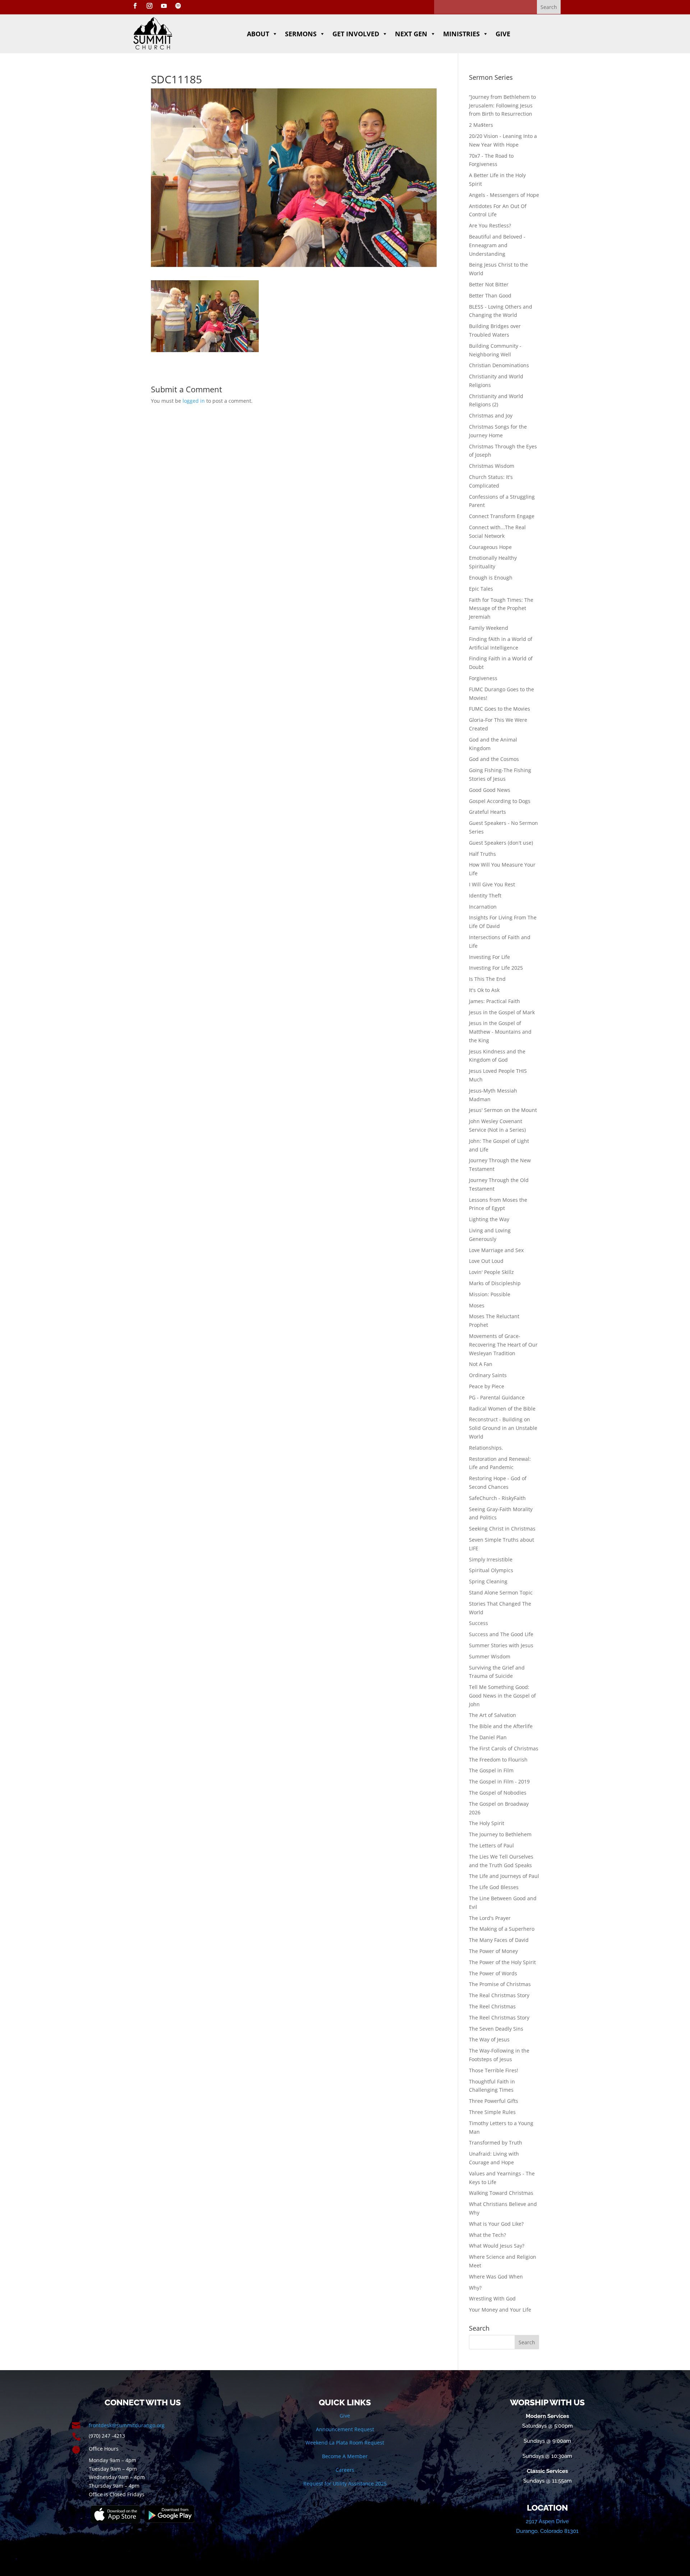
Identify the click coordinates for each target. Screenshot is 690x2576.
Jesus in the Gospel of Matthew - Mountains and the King (500, 1032)
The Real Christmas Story (499, 1995)
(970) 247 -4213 (107, 2436)
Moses (477, 1305)
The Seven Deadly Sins (496, 2029)
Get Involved (356, 34)
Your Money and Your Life (500, 2310)
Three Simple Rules (492, 2112)
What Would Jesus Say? (497, 2246)
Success (479, 1623)
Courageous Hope (490, 547)
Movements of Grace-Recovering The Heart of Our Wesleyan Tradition (503, 1345)
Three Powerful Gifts (494, 2101)
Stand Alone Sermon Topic (501, 1592)
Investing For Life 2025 (496, 968)
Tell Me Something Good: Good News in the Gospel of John (502, 1696)
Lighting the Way (489, 1219)
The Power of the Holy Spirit (502, 1962)
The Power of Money (493, 1951)
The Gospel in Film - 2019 (499, 1781)
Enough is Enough (491, 578)
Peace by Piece (487, 1386)
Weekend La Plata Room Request (345, 2443)
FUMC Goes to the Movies (500, 709)
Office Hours (104, 2449)
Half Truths (482, 854)
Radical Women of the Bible (502, 1409)
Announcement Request (345, 2429)
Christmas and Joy (491, 416)
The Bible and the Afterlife (501, 1726)
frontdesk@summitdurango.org (127, 2425)
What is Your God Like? (496, 2224)
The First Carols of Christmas (504, 1748)
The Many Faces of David (499, 1940)
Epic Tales (481, 589)
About (258, 34)
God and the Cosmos (494, 759)
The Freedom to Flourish (498, 1760)
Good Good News (490, 790)
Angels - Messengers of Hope (504, 195)
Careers (345, 2470)
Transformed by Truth (496, 2143)
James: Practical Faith (494, 1001)
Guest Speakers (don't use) (501, 843)
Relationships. (486, 1448)
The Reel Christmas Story (499, 2018)
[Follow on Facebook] (135, 6)
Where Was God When (496, 2277)
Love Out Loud (486, 1261)
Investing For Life (489, 957)
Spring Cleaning (488, 1581)
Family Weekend (489, 628)
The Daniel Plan (488, 1737)
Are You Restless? (490, 225)
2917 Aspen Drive (547, 2521)
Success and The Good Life (501, 1634)
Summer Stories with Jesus (501, 1645)
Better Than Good (490, 296)
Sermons (301, 34)
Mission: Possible (490, 1294)
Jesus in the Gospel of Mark (502, 1012)
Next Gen (411, 34)
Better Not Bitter (489, 284)
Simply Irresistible (491, 1559)
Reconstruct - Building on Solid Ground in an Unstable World (503, 1428)
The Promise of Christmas (500, 1984)
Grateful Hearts (487, 812)
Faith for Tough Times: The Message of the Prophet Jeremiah (501, 608)
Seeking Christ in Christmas (502, 1529)
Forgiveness (483, 678)
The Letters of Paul (491, 1845)
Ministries (461, 34)
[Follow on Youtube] (164, 6)
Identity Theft (485, 895)
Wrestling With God (492, 2298)
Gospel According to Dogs (500, 801)
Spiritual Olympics (491, 1570)
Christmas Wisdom (492, 466)
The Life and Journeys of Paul (504, 1876)
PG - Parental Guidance (497, 1397)
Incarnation (483, 907)
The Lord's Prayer (490, 1918)
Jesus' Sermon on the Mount (503, 1110)
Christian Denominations (499, 365)
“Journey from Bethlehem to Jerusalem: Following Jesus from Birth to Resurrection (502, 105)
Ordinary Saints (488, 1375)
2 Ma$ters (481, 125)
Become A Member (345, 2456)
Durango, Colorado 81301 (547, 2531)
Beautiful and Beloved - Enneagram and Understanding (497, 245)
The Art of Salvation (493, 1715)
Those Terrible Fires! (494, 2070)
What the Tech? (487, 2235)
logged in (194, 401)
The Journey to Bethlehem (500, 1834)
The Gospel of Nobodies (498, 1793)
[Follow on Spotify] (178, 6)
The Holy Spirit (487, 1823)
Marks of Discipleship (495, 1283)
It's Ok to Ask (484, 990)
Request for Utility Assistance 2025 (345, 2483)
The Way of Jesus (489, 2039)
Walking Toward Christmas (501, 2193)
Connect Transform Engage (502, 516)
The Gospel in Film (491, 1770)
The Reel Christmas (492, 2006)
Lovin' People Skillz (491, 1272)
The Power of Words (493, 1973)
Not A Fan (481, 1364)
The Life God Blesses (494, 1887)
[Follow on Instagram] (149, 6)
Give (503, 34)
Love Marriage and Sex (496, 1250)
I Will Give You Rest (492, 884)
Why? (475, 2288)
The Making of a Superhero (502, 1929)
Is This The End (487, 979)
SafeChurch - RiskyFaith (497, 1498)
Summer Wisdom (490, 1656)
